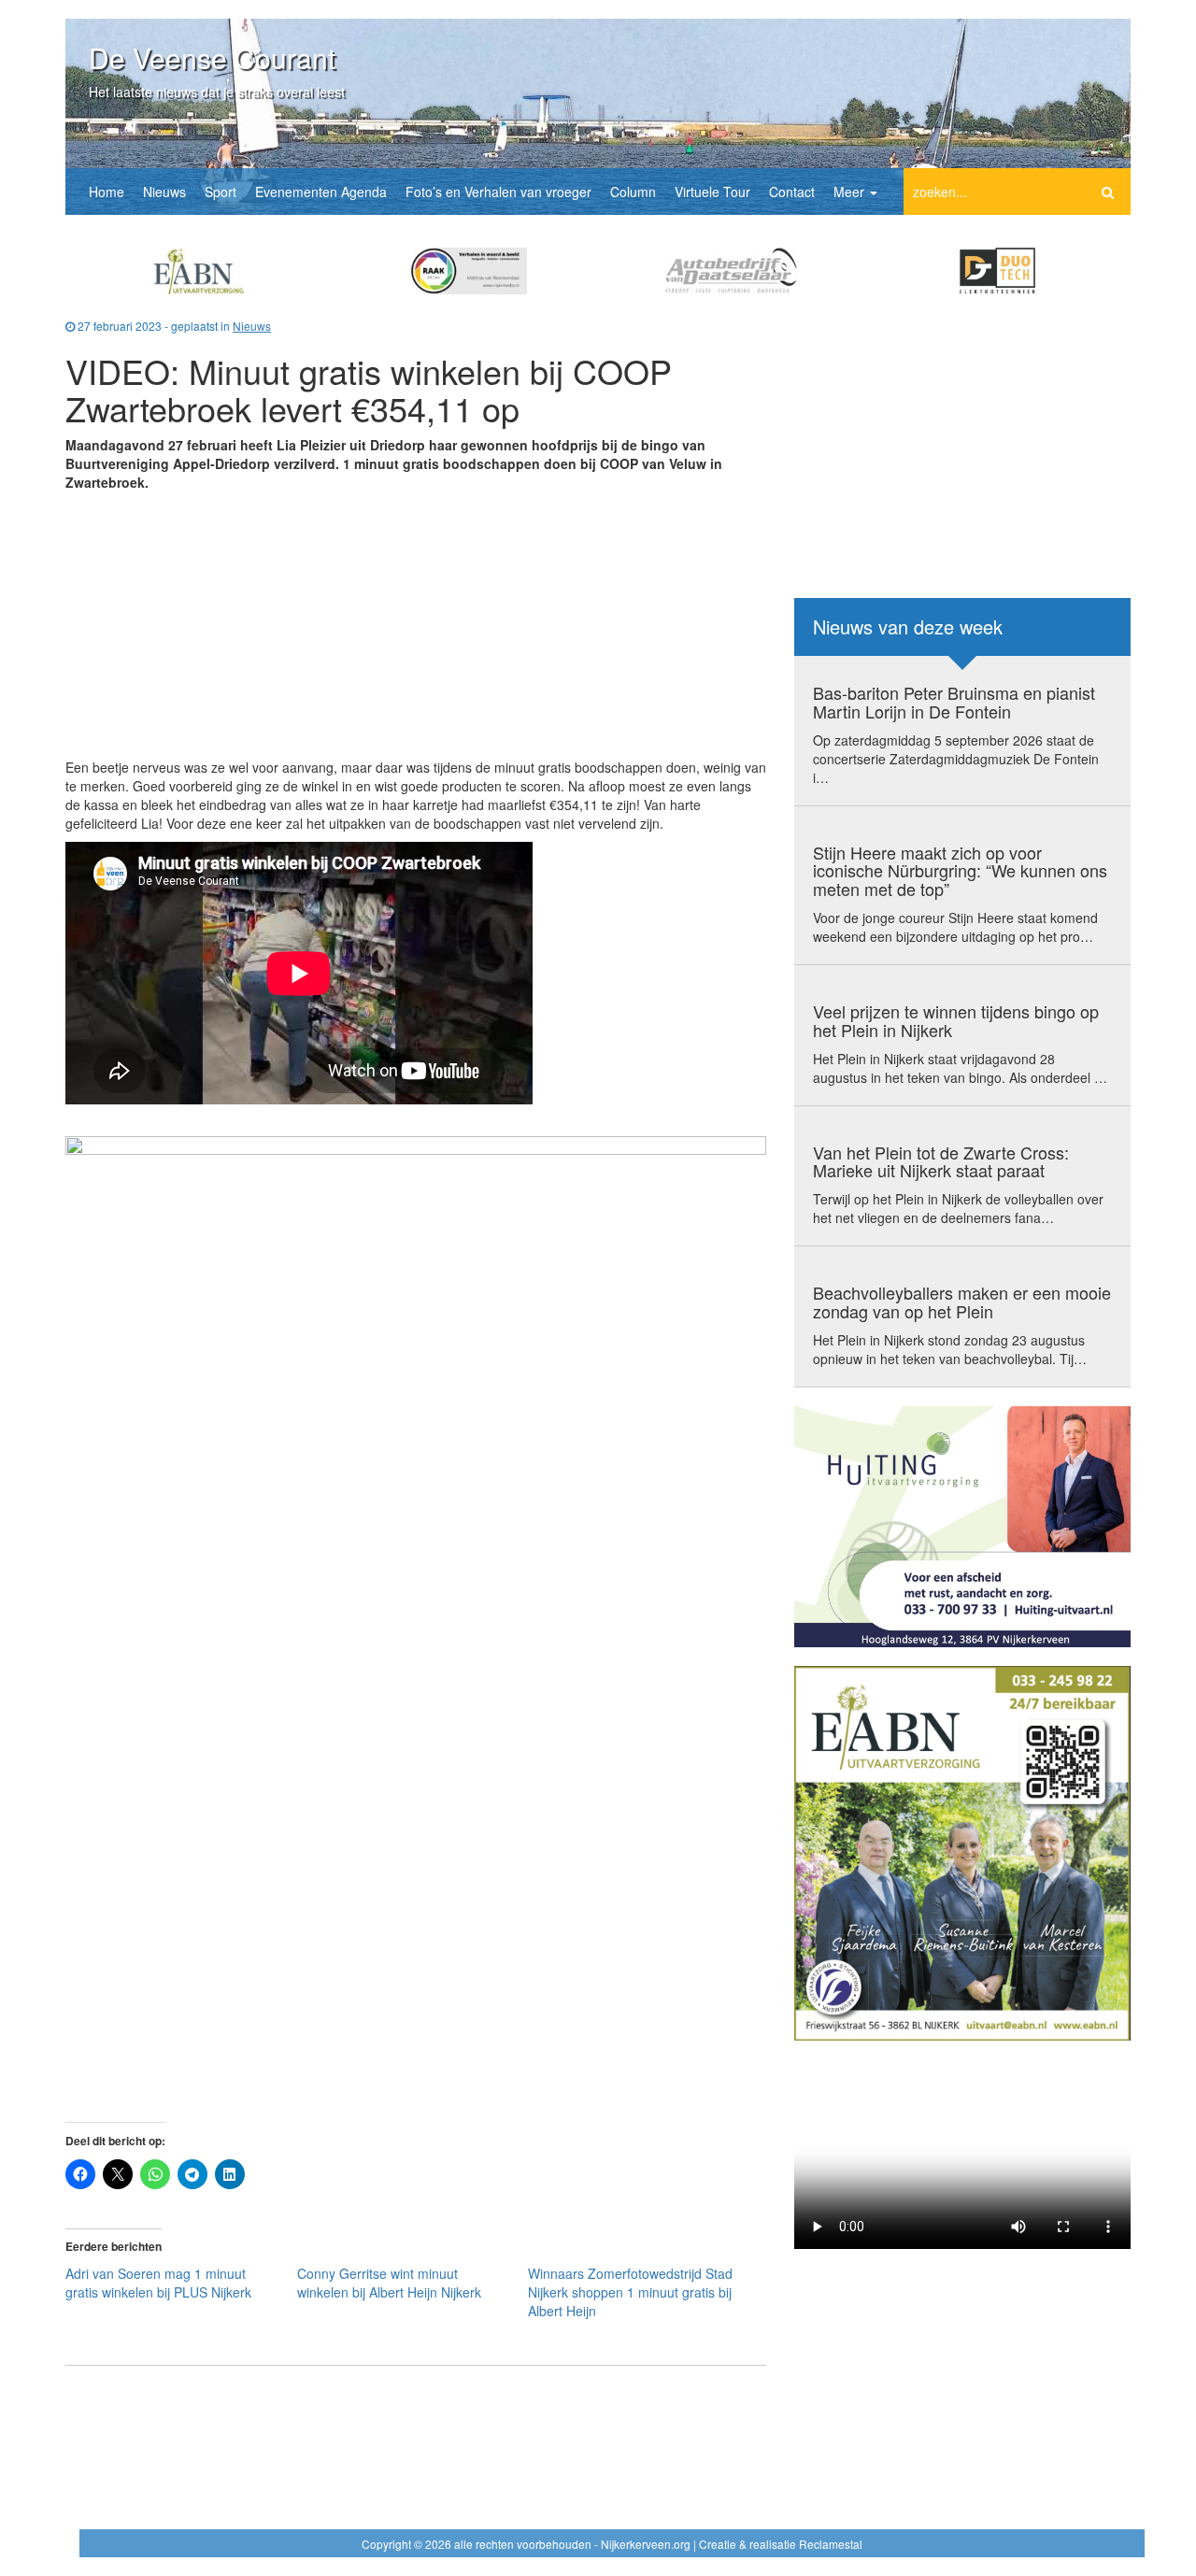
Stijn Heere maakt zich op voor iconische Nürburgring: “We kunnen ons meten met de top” (960, 871)
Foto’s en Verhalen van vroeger (498, 192)
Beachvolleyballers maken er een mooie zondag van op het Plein (962, 1302)
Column (633, 192)
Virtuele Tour (712, 192)
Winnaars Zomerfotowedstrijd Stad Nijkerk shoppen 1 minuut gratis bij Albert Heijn (630, 2292)
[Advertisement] (416, 627)
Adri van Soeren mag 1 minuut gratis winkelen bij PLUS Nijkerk (158, 2283)
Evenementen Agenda (321, 192)
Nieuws (164, 192)
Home (107, 192)
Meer (851, 192)
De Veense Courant (212, 57)
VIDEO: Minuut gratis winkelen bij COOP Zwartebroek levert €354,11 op (369, 389)
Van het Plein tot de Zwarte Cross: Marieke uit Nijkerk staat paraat (941, 1161)
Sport (221, 192)
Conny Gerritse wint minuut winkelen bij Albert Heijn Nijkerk (389, 2283)
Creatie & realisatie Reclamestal (781, 2544)
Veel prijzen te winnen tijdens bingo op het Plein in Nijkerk (956, 1020)
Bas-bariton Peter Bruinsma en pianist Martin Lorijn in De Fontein (954, 702)
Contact (792, 192)
